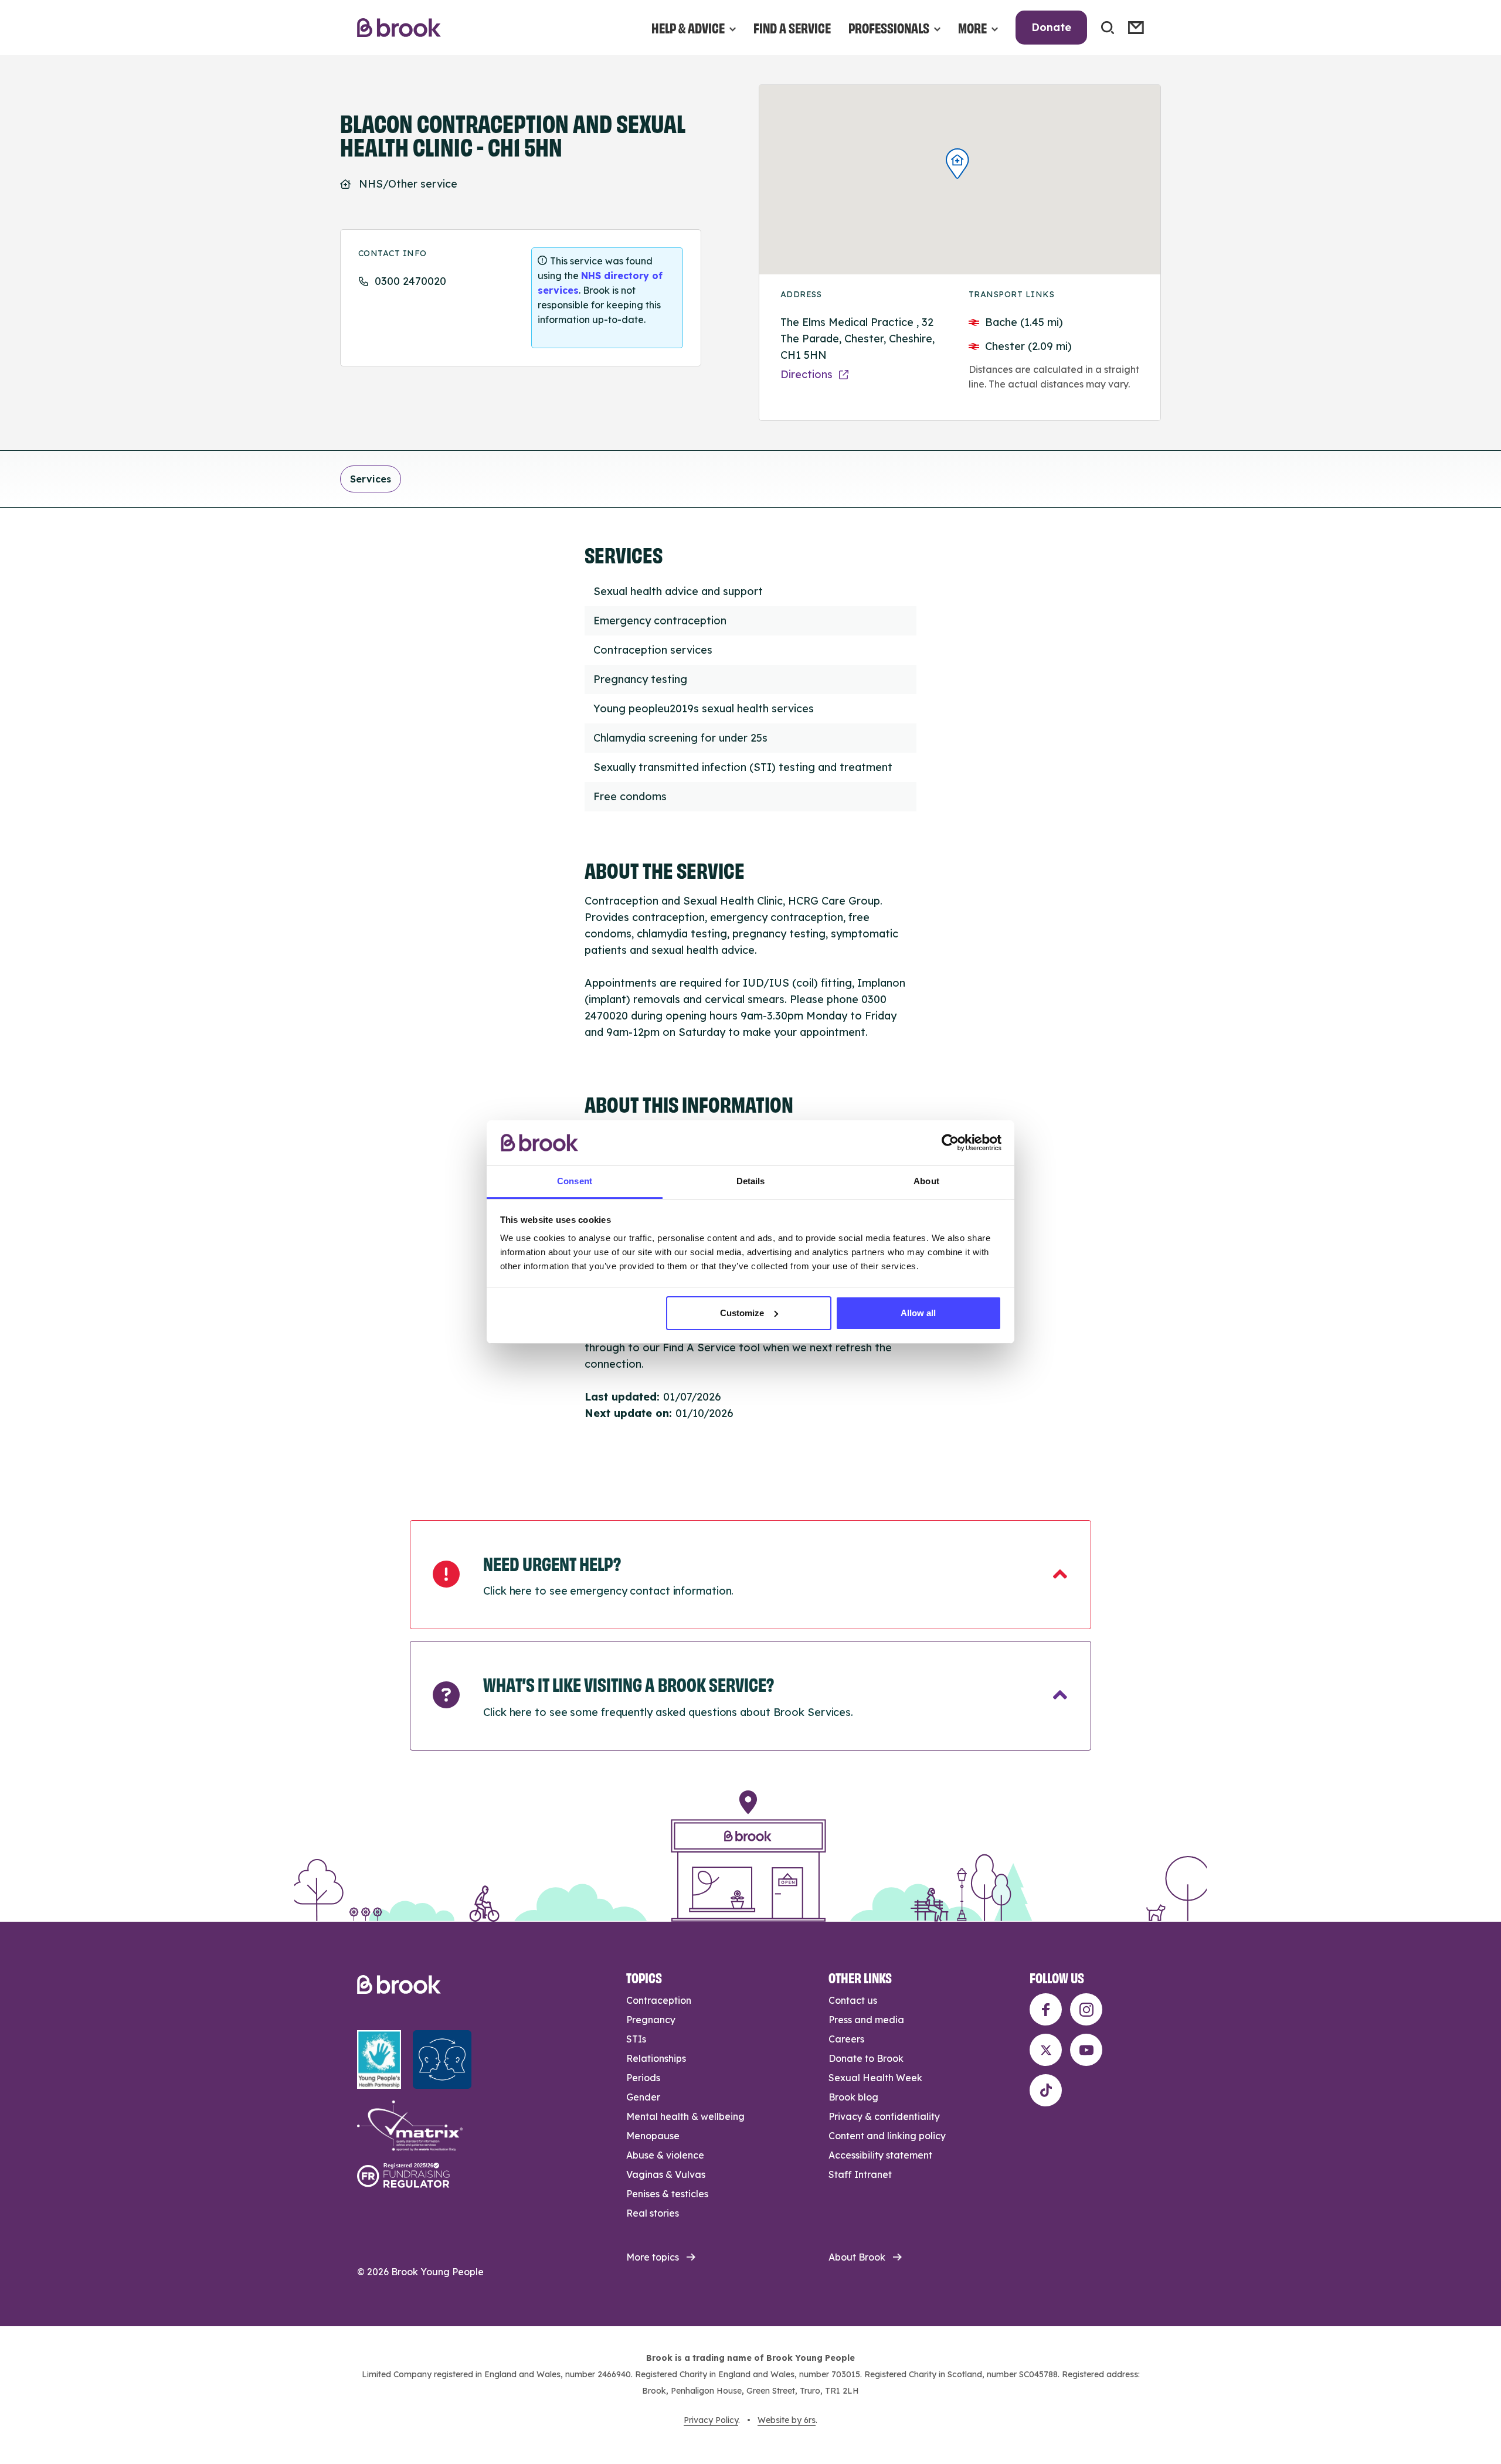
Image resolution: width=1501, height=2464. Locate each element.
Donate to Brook (866, 2058)
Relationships (656, 2058)
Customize (742, 1313)
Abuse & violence (665, 2155)
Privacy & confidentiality (884, 2116)
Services (371, 479)
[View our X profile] (1046, 2050)
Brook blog (853, 2097)
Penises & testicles (667, 2194)
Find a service (792, 27)
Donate (1051, 27)
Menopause (653, 2136)
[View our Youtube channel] (1086, 2050)
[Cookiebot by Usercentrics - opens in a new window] (950, 1143)
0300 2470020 (410, 281)
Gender (643, 2097)
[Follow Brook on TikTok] (1046, 2090)
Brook (399, 28)
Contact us (853, 2000)
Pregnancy (651, 2020)
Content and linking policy (887, 2136)
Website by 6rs (787, 2420)
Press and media (866, 2020)
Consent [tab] (575, 1181)
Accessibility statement (880, 2155)
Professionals (889, 27)
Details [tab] (751, 1181)
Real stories (653, 2213)
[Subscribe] (1136, 28)
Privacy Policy (711, 2420)
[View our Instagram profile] (1086, 2009)
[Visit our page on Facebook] (1046, 2009)
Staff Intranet (860, 2174)
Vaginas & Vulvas (666, 2174)
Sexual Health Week (875, 2078)
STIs (636, 2039)
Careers (846, 2039)
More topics (653, 2257)
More (972, 27)
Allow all (918, 1313)
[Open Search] (1108, 28)
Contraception (659, 2000)
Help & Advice (688, 27)
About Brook (857, 2257)
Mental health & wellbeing (685, 2116)
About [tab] (926, 1181)
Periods (643, 2078)
